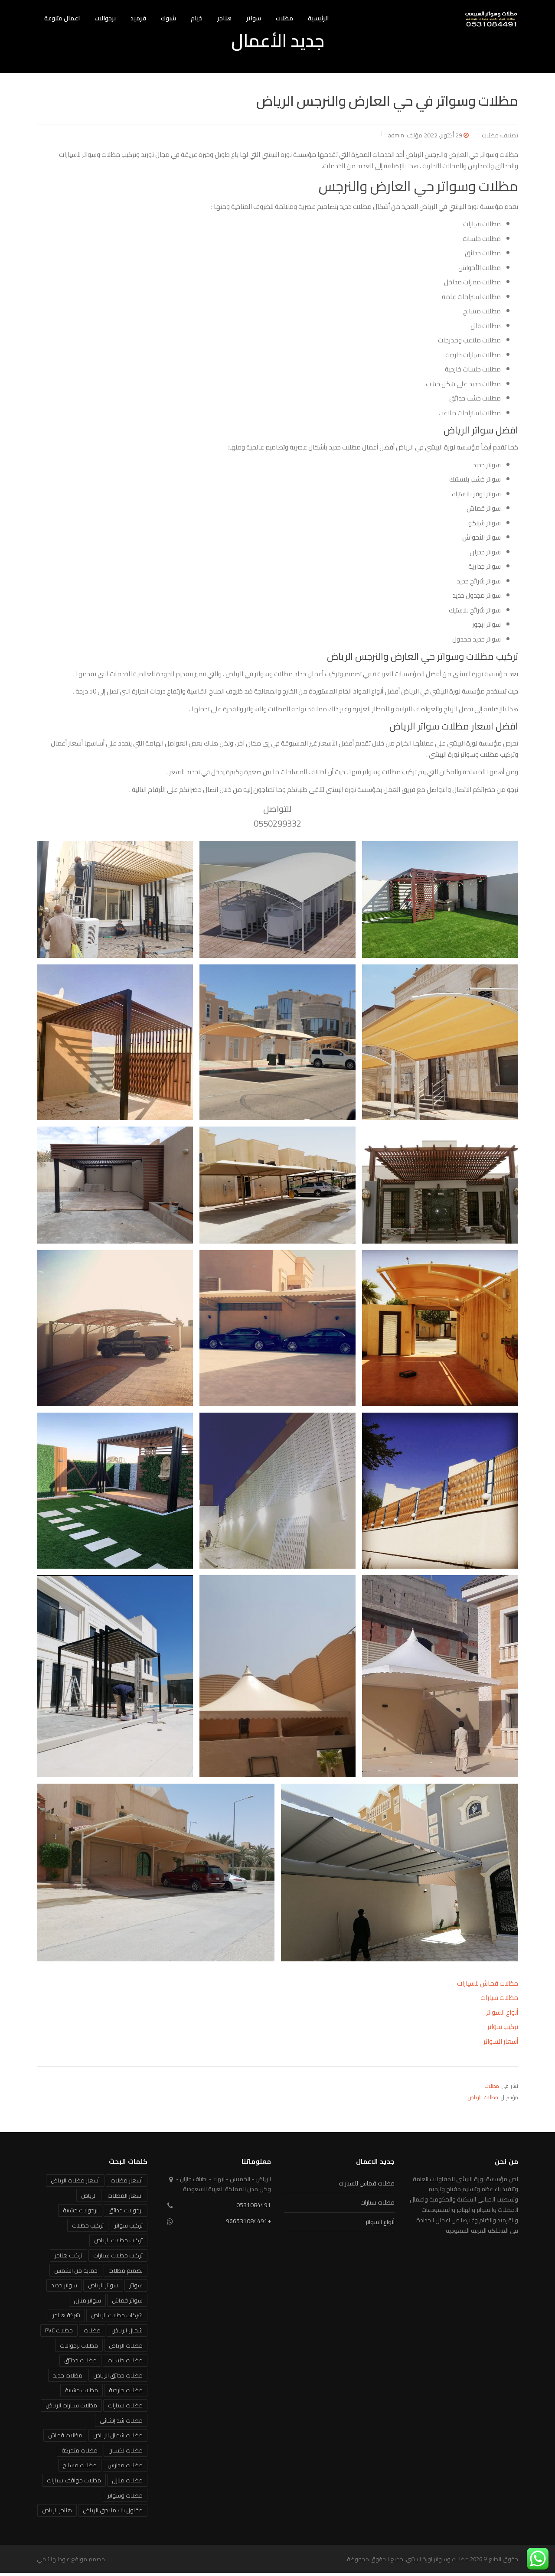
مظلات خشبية (82, 2390)
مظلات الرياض (483, 2097)
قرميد (138, 18)
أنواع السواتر (502, 2012)
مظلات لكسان (126, 2450)
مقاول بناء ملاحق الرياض (113, 2510)
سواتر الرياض (103, 2285)
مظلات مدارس (125, 2465)
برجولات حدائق (126, 2210)
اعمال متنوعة (62, 18)
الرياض (89, 2195)
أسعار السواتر (501, 2041)
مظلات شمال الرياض (118, 2435)
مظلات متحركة (80, 2450)
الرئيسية (318, 18)
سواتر (254, 18)
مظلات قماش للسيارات (488, 1983)
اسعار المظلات (125, 2195)
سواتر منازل (87, 2300)
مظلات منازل (127, 2480)
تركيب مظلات (88, 2225)
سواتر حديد (64, 2285)
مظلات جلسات (125, 2360)
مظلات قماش (65, 2435)
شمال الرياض (127, 2330)
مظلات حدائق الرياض (118, 2375)
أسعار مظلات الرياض (75, 2180)
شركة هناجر (66, 2315)
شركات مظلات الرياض (117, 2315)
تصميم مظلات (126, 2270)
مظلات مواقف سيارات (74, 2480)
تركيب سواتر (503, 2027)
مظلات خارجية (126, 2390)
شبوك (168, 18)
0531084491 (254, 2205)
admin (396, 135)
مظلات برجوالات (79, 2345)
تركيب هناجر (69, 2255)
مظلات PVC (59, 2330)
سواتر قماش (127, 2300)
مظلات (284, 18)
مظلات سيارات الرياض (71, 2405)
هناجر (224, 18)
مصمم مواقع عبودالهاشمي (71, 2559)
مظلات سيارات (499, 1998)
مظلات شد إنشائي (121, 2420)
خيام (197, 18)
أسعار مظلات (127, 2180)
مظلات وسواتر (125, 2495)
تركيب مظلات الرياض (118, 2240)
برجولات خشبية (80, 2210)
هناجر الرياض (57, 2510)
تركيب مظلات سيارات (118, 2255)
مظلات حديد (68, 2375)
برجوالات (105, 18)
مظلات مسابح (80, 2465)
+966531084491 (248, 2221)
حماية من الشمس (76, 2270)
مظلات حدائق (80, 2360)
